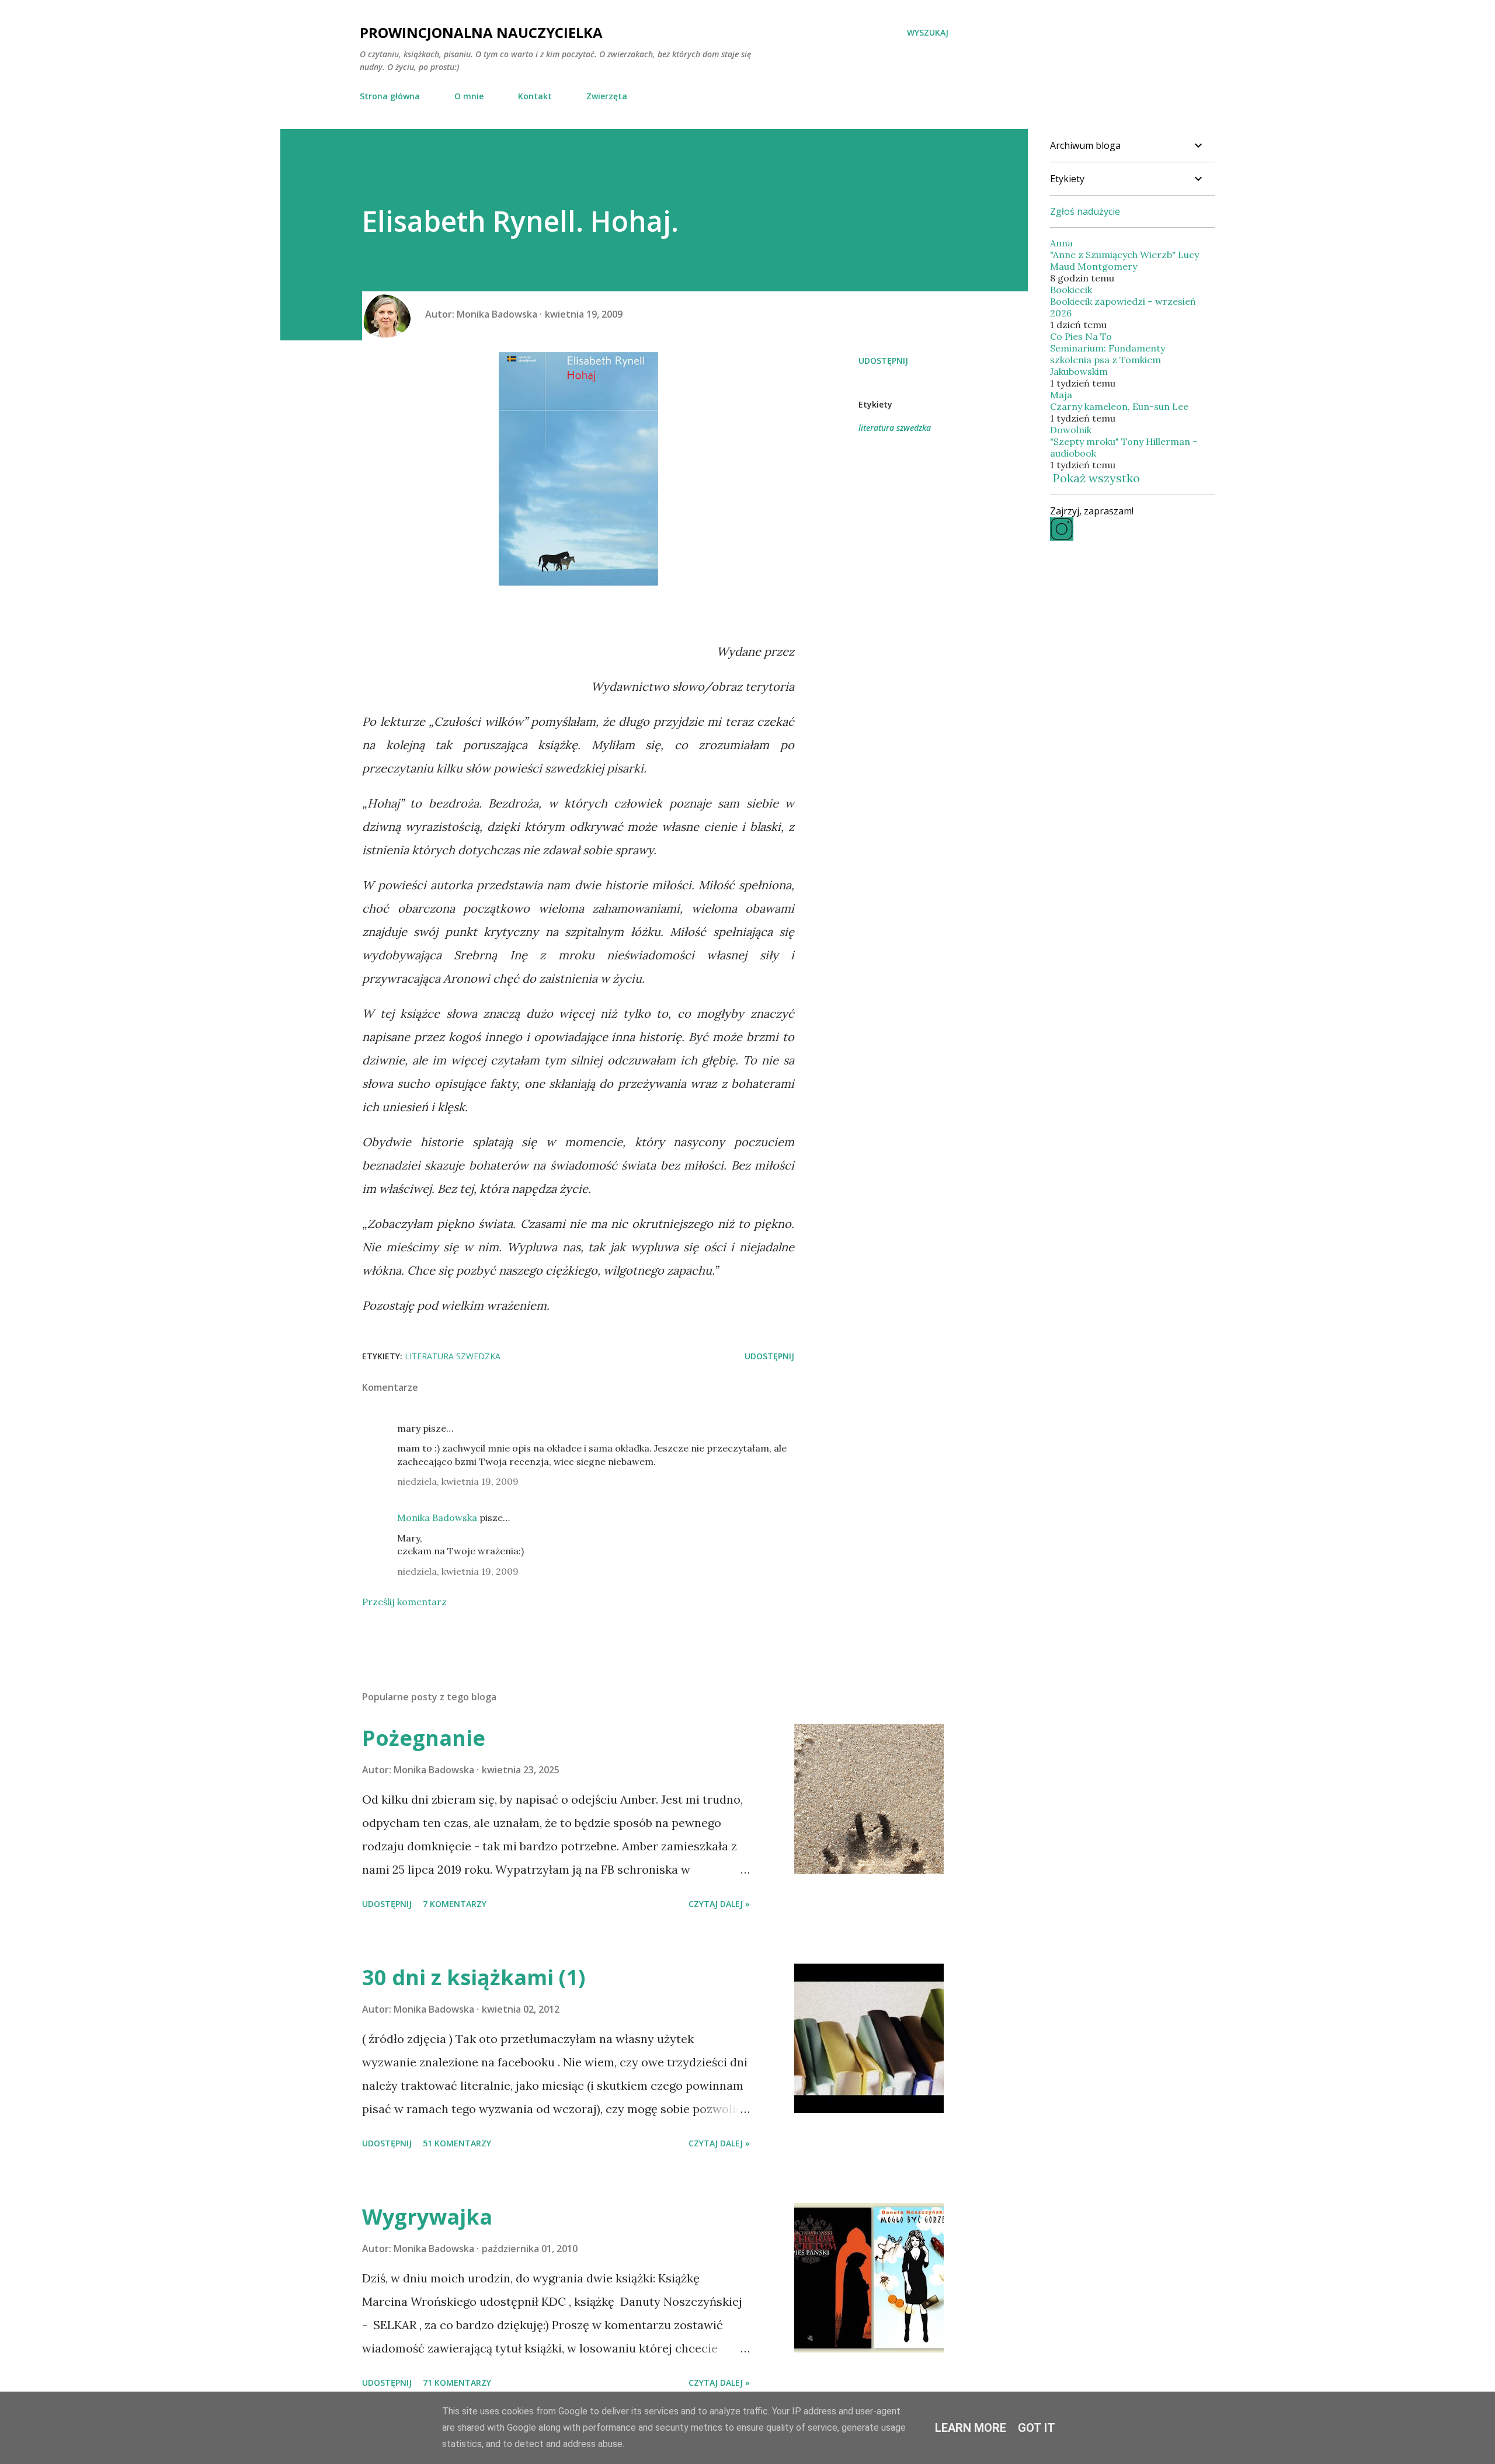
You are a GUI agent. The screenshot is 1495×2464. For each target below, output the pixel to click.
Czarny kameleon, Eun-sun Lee (1119, 406)
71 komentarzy (457, 2383)
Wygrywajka (427, 2217)
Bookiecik (1071, 290)
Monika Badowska (437, 1518)
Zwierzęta (607, 96)
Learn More (971, 2428)
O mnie (469, 96)
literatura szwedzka (895, 428)
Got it (1037, 2428)
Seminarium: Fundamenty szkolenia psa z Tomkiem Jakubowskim (1108, 360)
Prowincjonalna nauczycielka (481, 32)
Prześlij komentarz (404, 1602)
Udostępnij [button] (883, 361)
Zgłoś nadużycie (1085, 211)
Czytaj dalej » (719, 1904)
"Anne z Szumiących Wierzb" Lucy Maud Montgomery (1124, 260)
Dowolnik (1071, 430)
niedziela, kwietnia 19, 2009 (458, 1481)
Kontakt (535, 96)
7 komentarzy (455, 1904)
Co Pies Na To (1081, 336)
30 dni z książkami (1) (474, 1977)
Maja (1061, 395)
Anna (1061, 243)
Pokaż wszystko (1096, 478)
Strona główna (390, 96)
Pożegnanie (424, 1738)
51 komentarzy (457, 2143)
